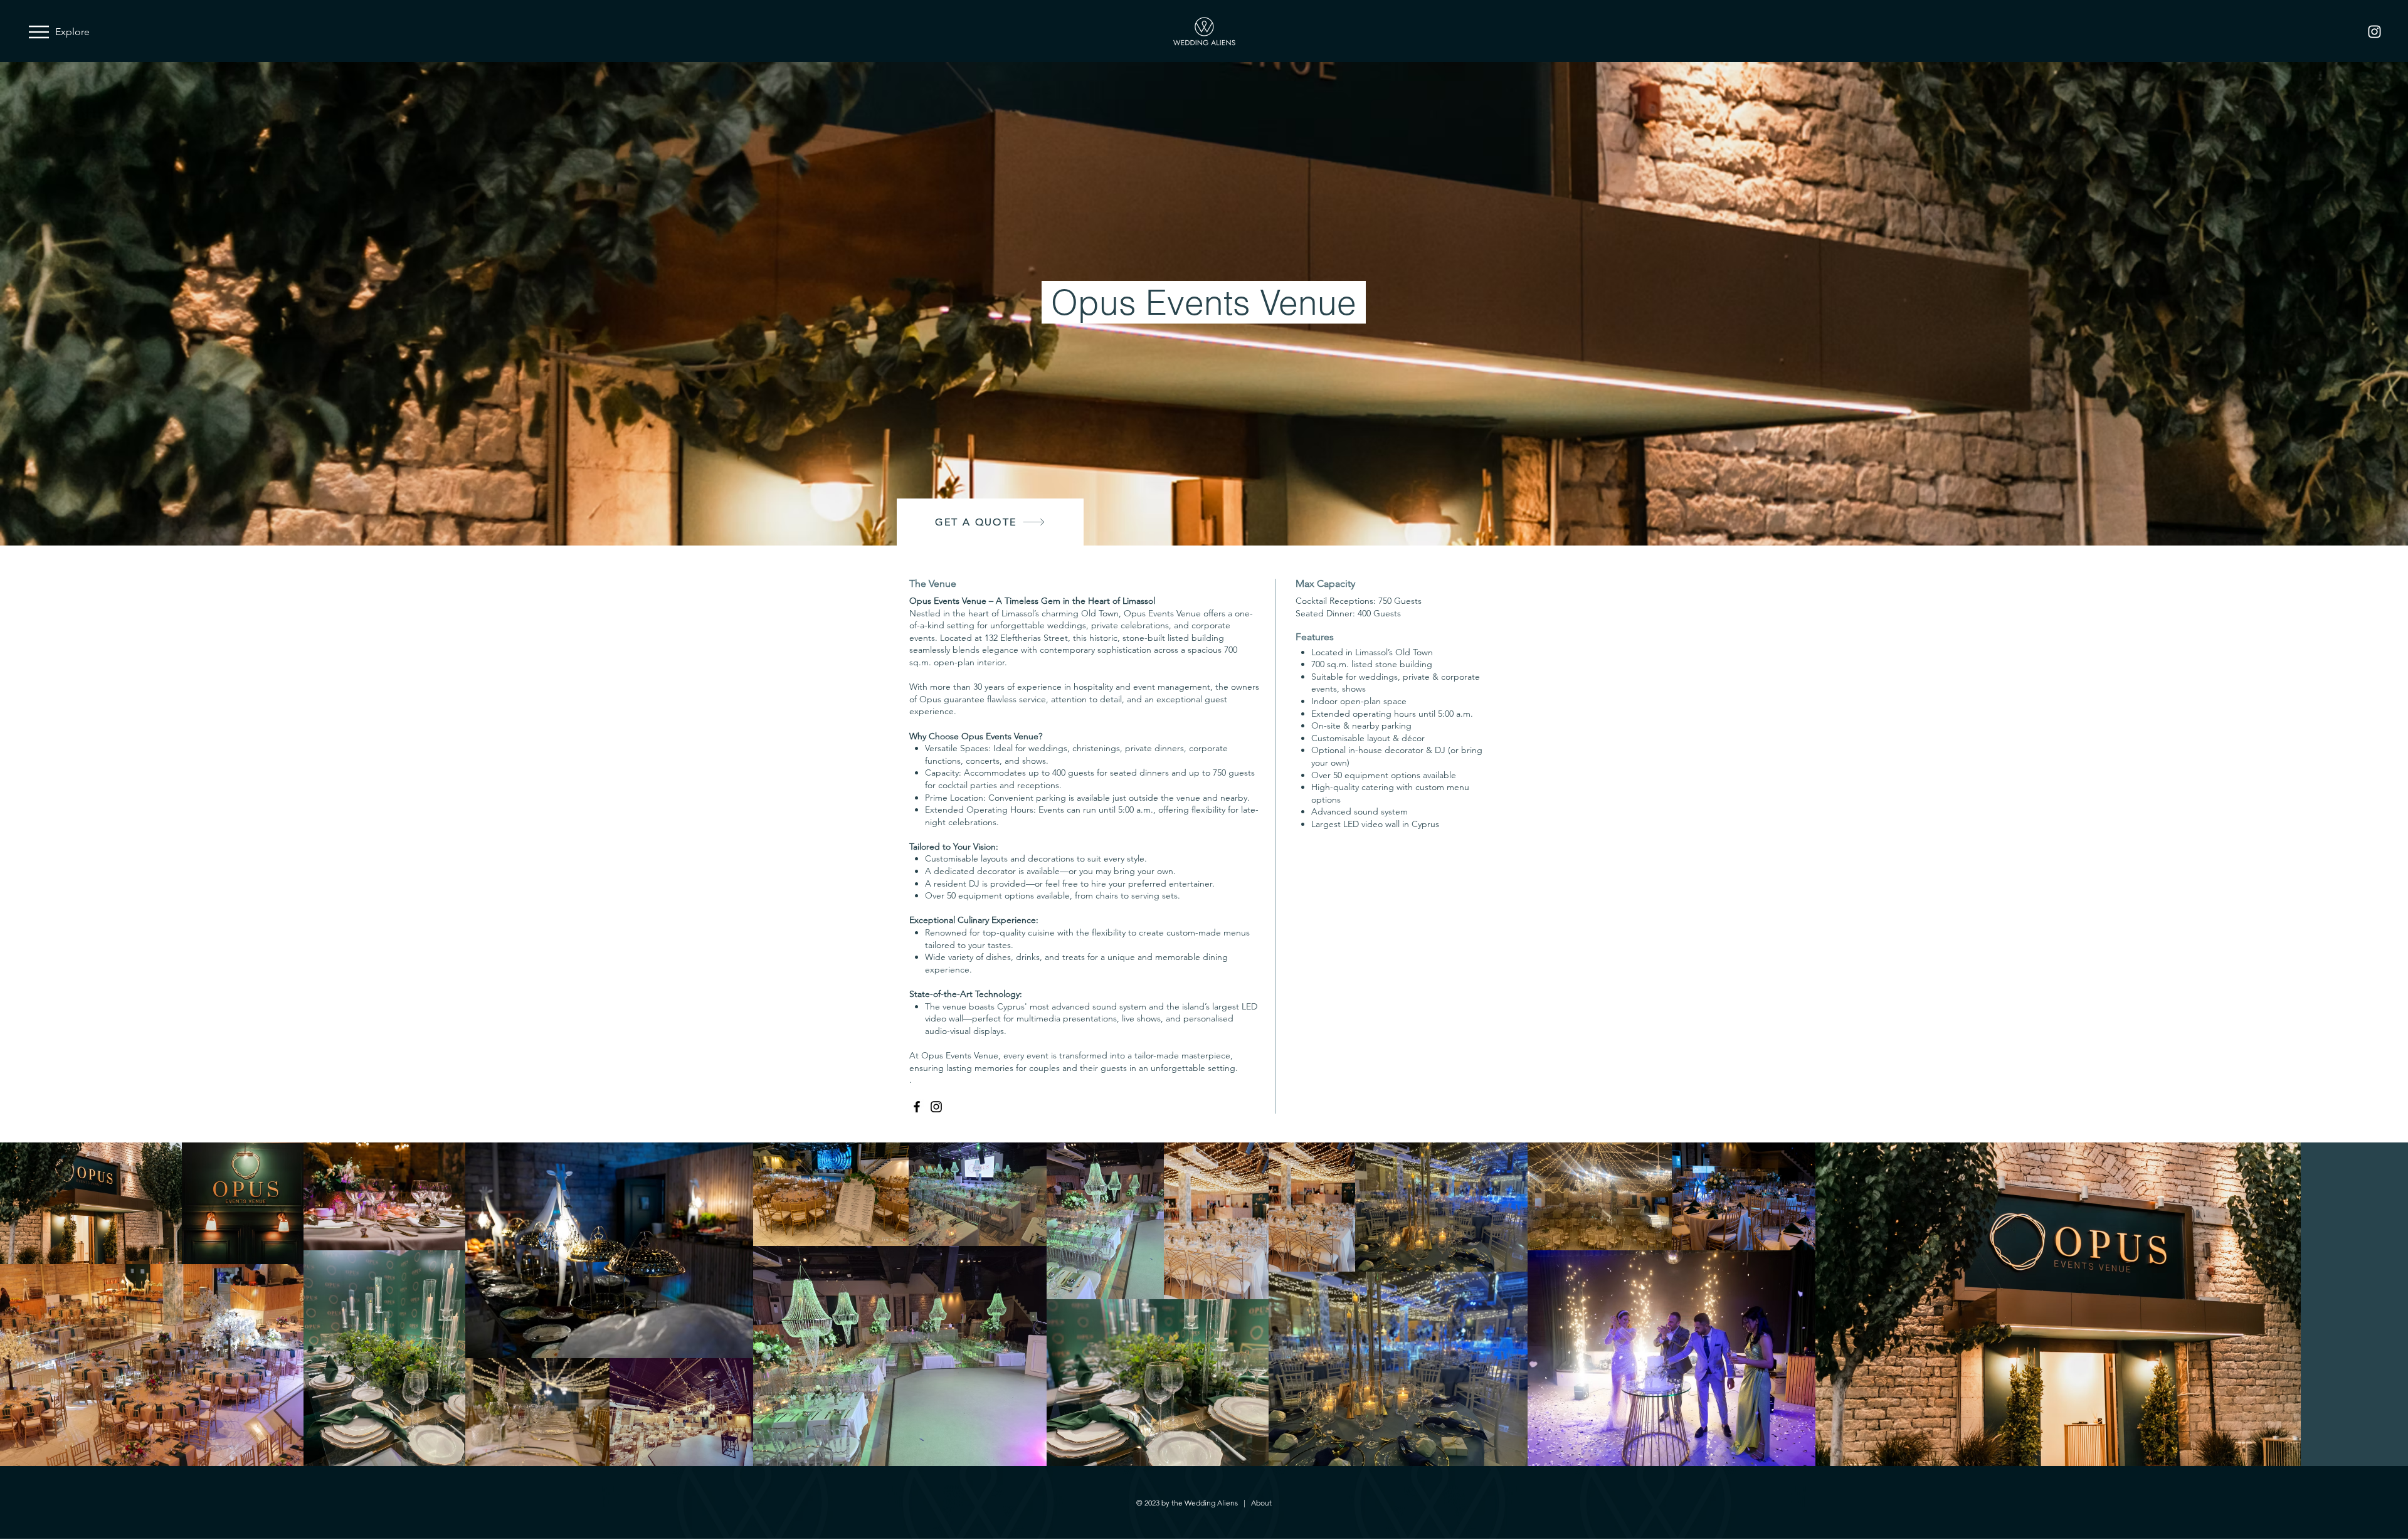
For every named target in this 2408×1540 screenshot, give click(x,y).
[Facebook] (917, 1107)
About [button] (1261, 1503)
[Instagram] (2374, 32)
